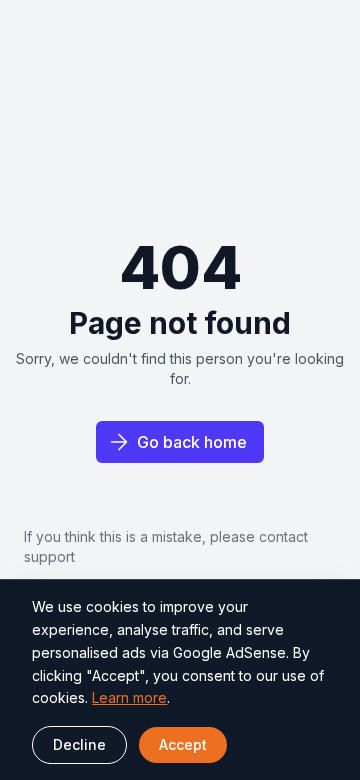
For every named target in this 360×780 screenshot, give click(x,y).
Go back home (192, 442)
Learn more (129, 697)
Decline (79, 744)
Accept (183, 744)
